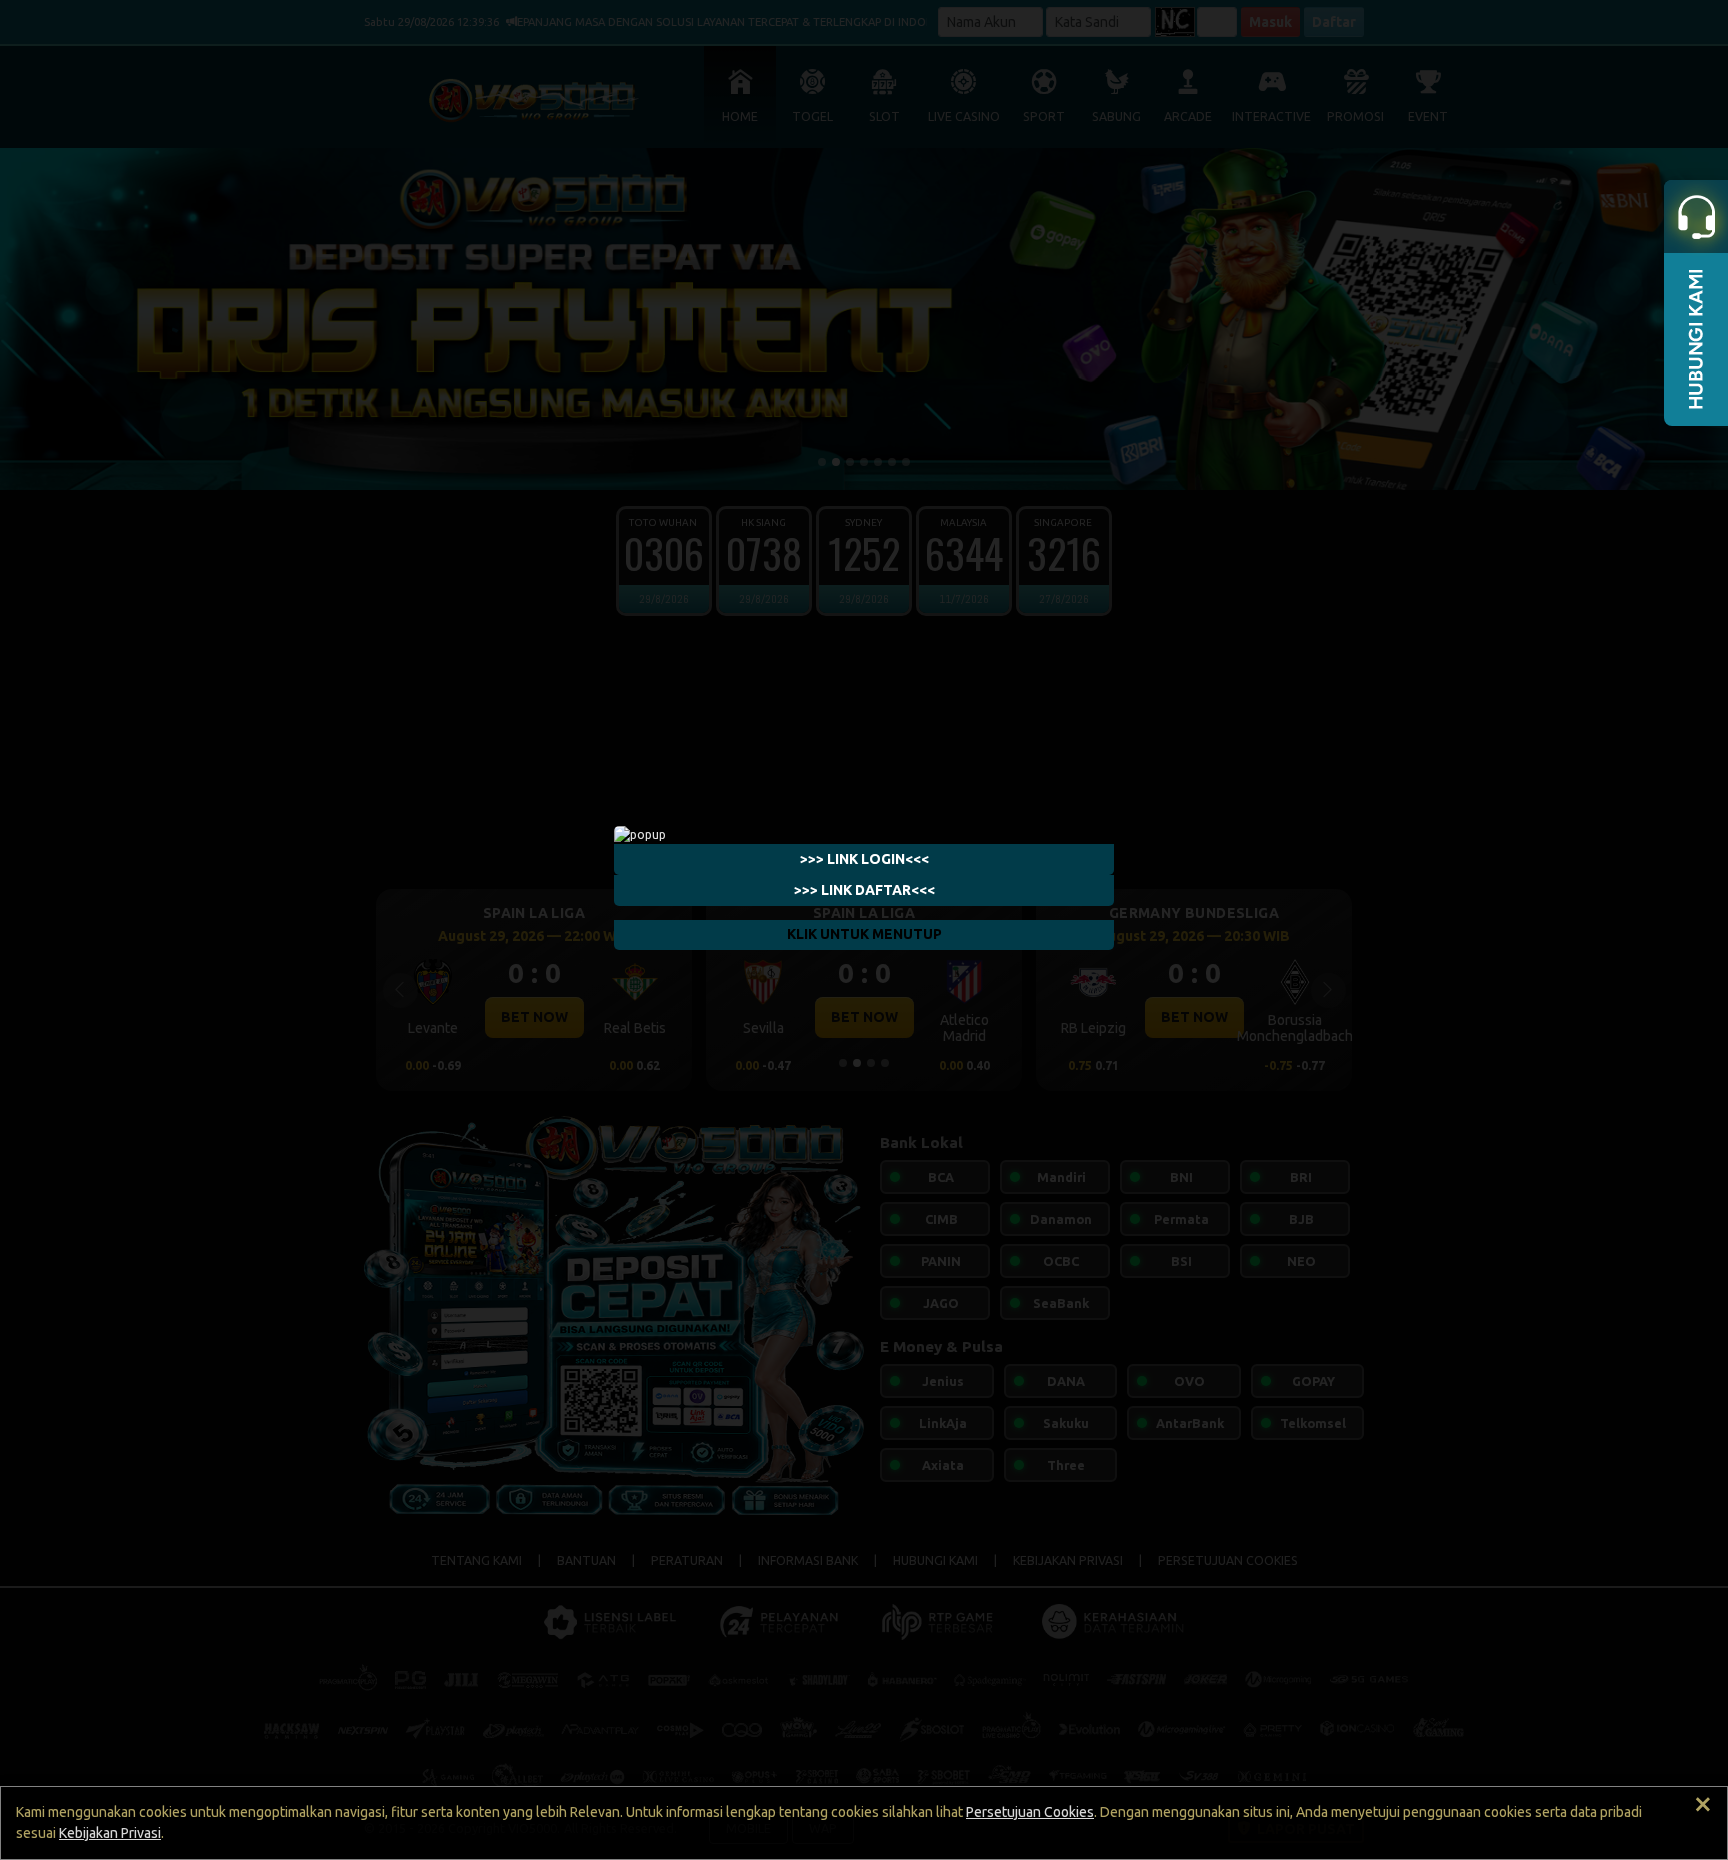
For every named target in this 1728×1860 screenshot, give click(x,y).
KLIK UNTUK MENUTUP (864, 934)
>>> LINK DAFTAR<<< (864, 890)
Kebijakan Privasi (110, 1833)
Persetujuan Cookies (1030, 1812)
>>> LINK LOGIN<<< (864, 859)
